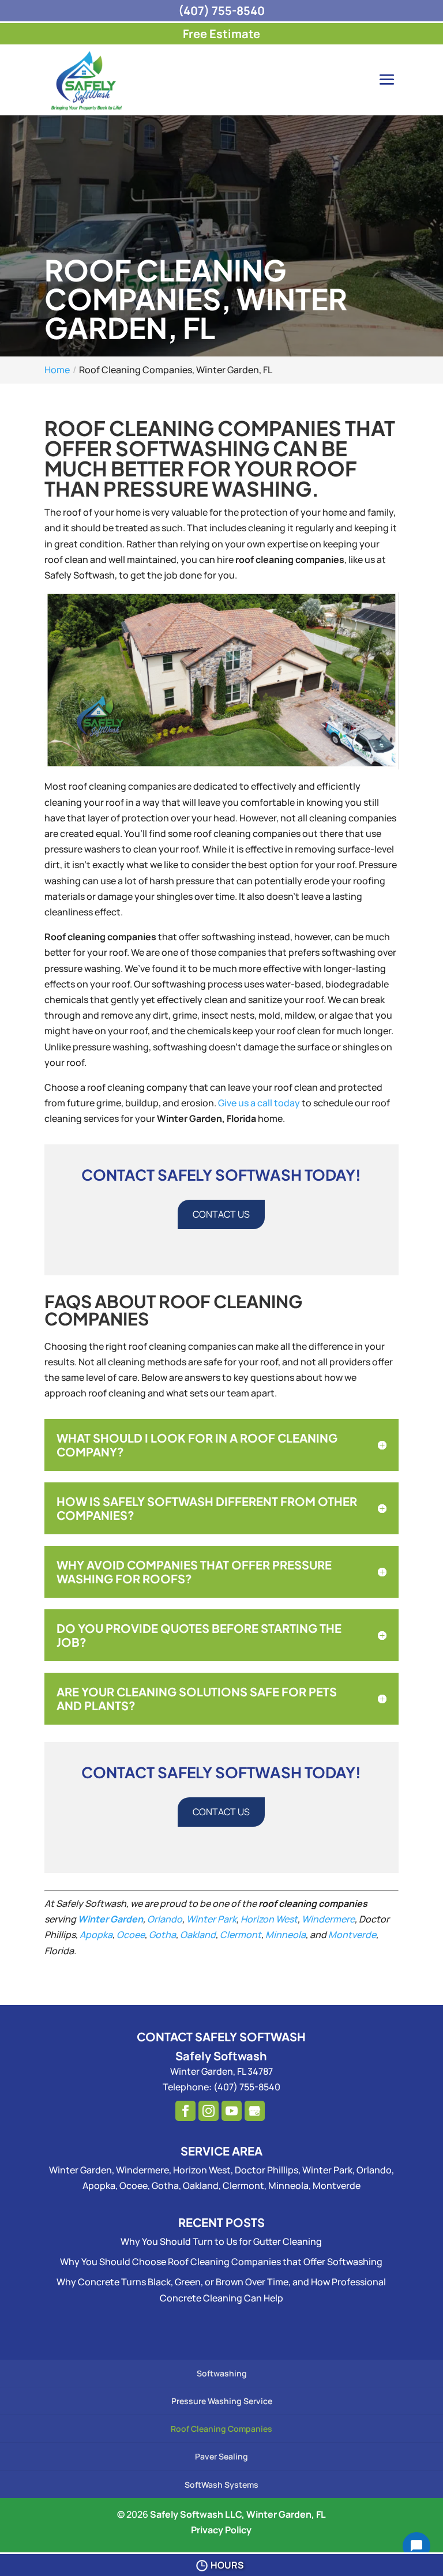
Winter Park (211, 1919)
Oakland (198, 1935)
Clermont (241, 1935)
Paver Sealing (221, 2456)
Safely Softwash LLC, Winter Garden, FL (238, 2514)
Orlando (165, 1919)
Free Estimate (221, 34)
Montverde (352, 1935)
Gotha (162, 1935)
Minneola (286, 1935)
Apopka (96, 1935)
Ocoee (131, 1935)
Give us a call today (259, 1103)
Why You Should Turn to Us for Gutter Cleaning (221, 2241)
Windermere (328, 1919)
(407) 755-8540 (221, 11)
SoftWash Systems (221, 2485)
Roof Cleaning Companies (221, 2429)
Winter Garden (110, 1919)
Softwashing (222, 2373)
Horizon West (269, 1919)
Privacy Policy (221, 2530)
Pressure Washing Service (222, 2401)
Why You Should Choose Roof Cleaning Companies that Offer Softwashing (221, 2262)
